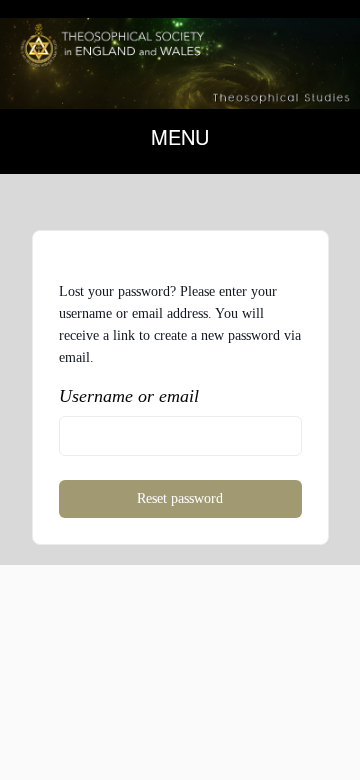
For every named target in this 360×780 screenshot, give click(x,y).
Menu (180, 136)
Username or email (129, 396)
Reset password (180, 498)
